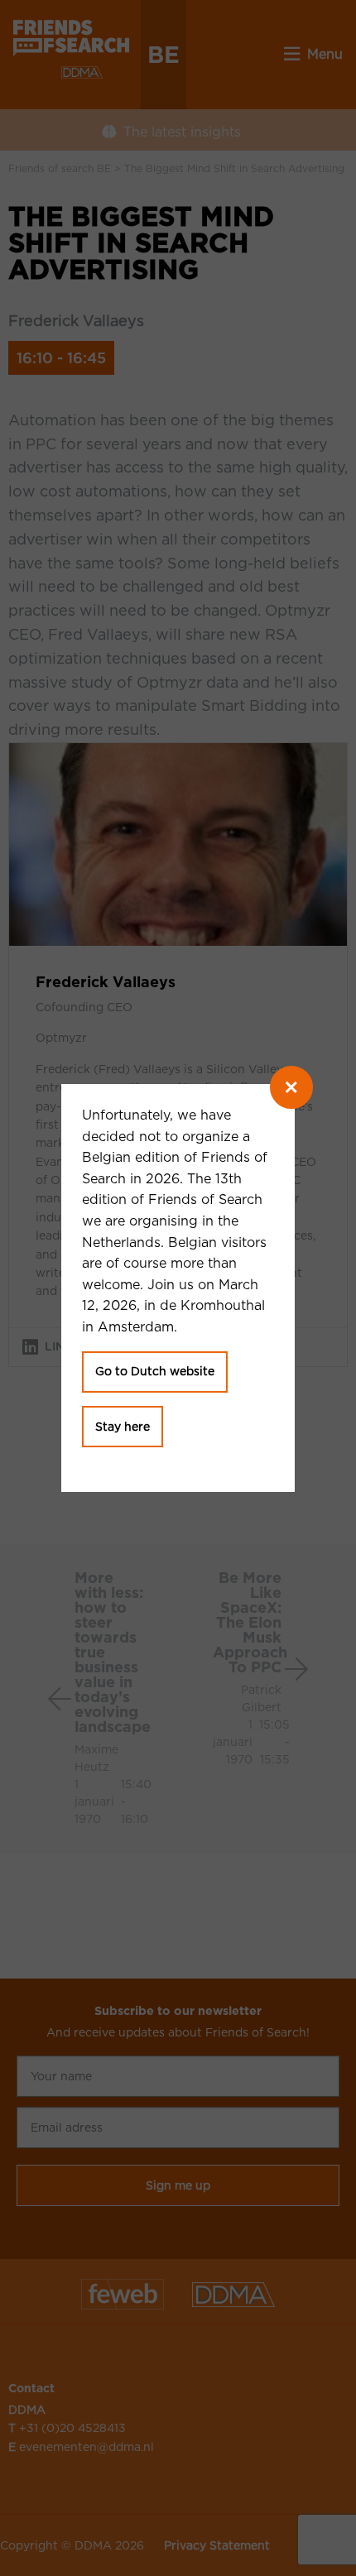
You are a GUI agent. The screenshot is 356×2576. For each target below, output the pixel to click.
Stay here (123, 1427)
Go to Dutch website (155, 1371)
